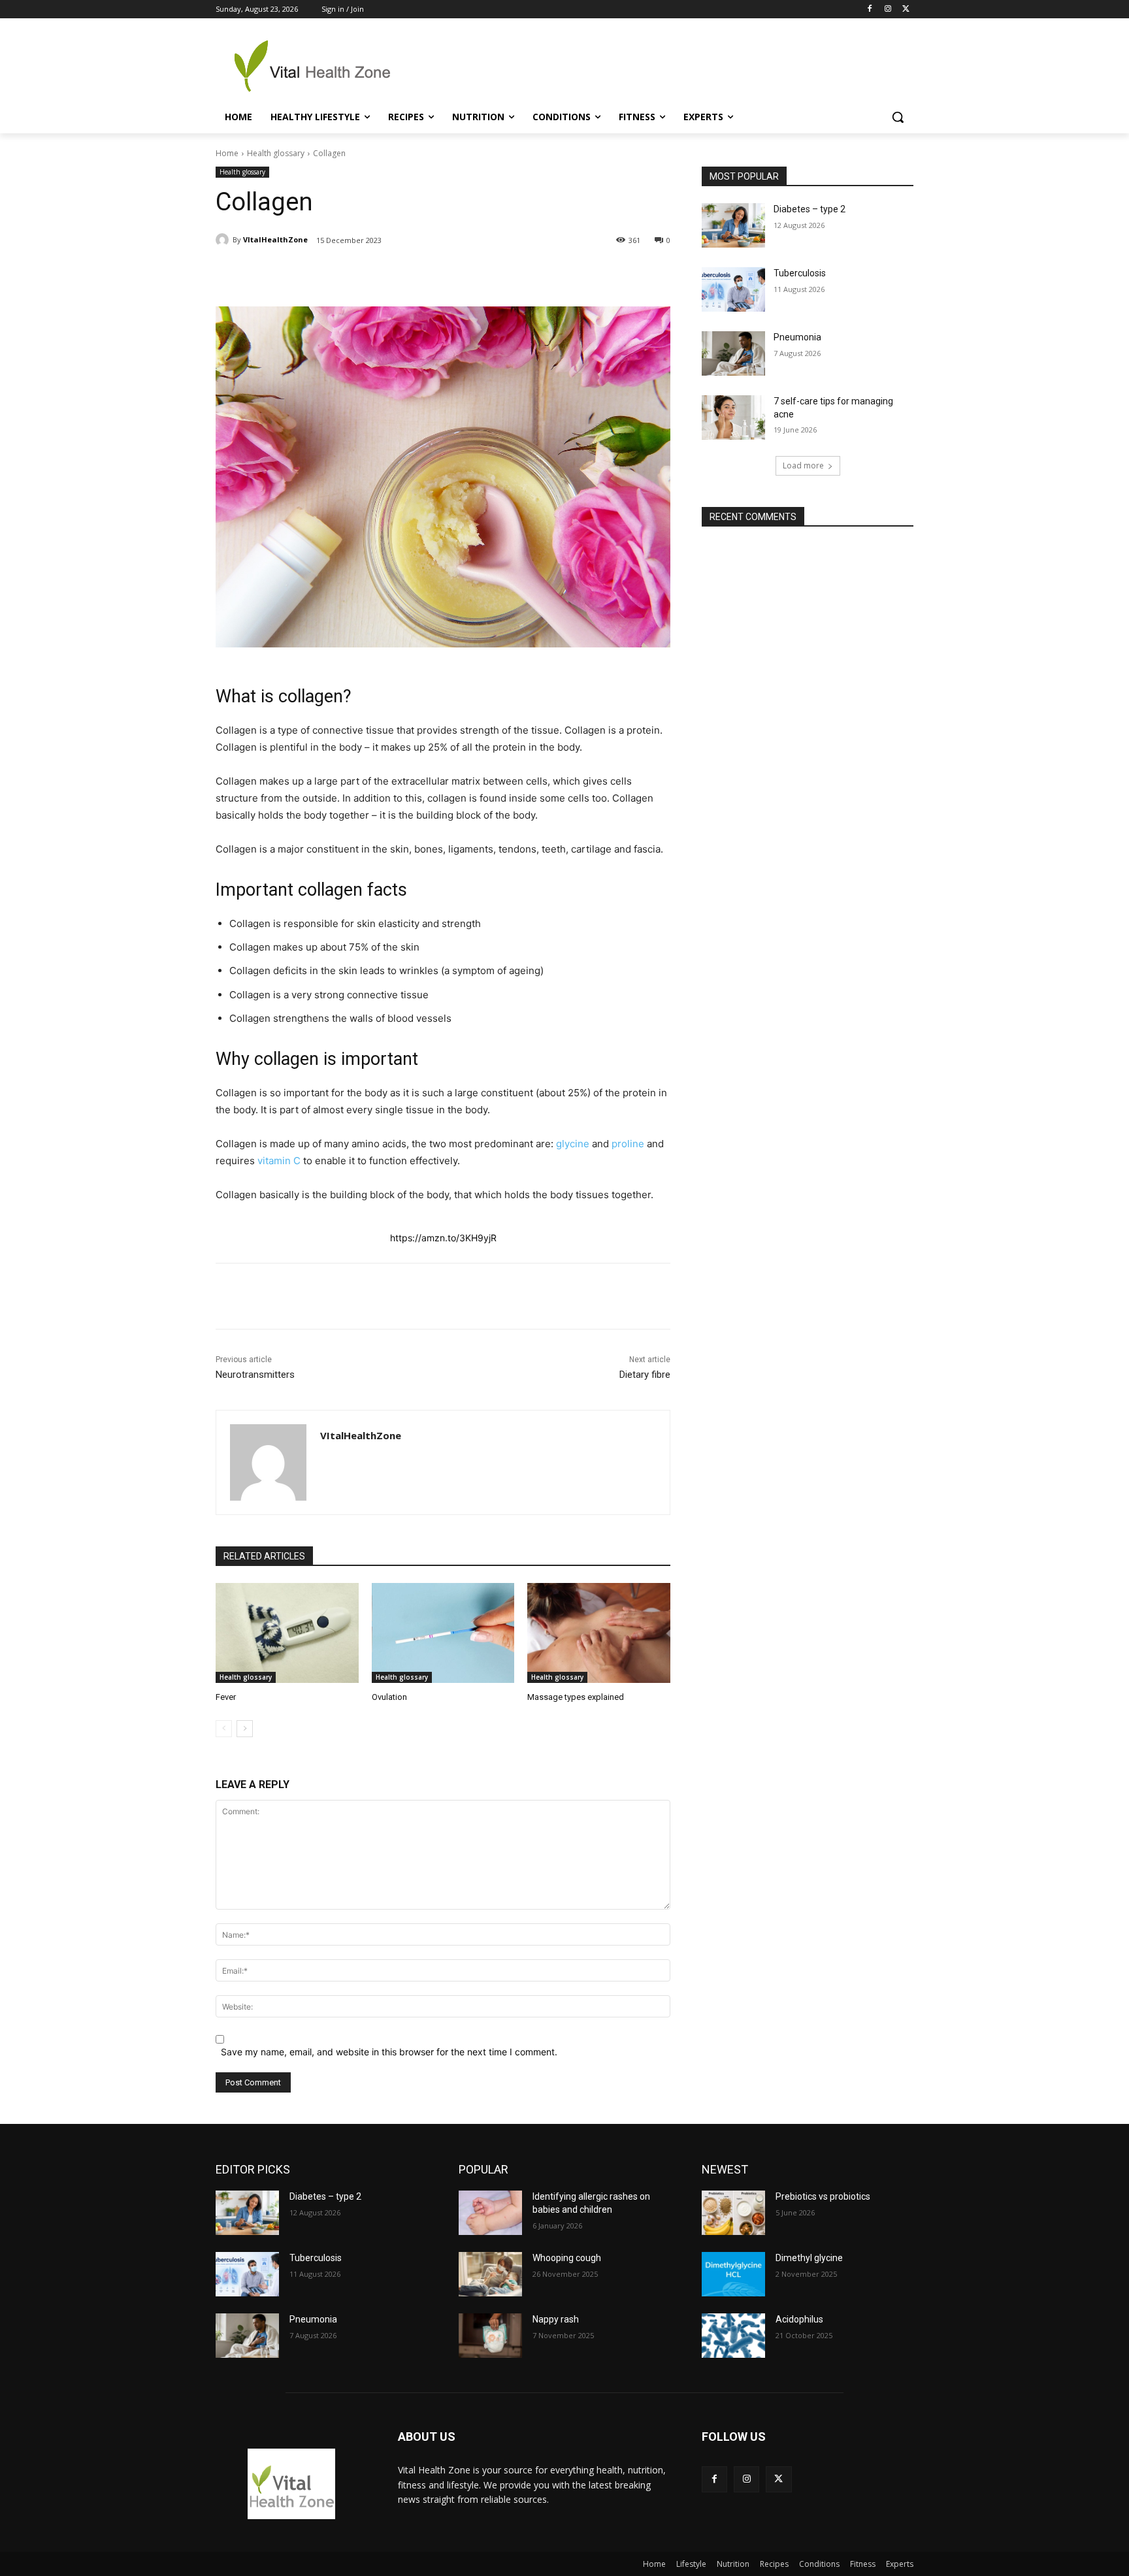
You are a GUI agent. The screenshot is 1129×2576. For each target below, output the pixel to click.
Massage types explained (576, 1697)
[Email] (428, 274)
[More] (459, 274)
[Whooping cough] (490, 2274)
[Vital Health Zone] (320, 66)
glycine (573, 1144)
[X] (906, 9)
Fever (226, 1697)
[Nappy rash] (490, 2336)
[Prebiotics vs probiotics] (733, 2213)
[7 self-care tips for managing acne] (733, 417)
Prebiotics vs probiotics (823, 2196)
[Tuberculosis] (733, 289)
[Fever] (287, 1633)
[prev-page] (224, 1729)
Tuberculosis (800, 273)
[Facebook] (870, 9)
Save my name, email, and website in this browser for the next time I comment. (389, 2052)
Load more (803, 465)
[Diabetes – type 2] (733, 225)
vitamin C (279, 1161)
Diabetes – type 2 (810, 209)
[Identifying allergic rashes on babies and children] (490, 2213)
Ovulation (389, 1697)
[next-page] (245, 1729)
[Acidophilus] (733, 2336)
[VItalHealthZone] (224, 240)
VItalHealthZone (275, 239)
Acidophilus (799, 2319)
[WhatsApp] (398, 274)
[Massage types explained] (599, 1633)
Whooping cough (567, 2258)
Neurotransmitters (255, 1375)
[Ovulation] (443, 1633)
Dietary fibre (645, 1375)
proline (628, 1144)
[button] (898, 117)
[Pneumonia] (733, 353)
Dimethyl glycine (809, 2258)
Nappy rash (556, 2319)
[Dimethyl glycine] (733, 2274)
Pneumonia (797, 337)
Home (227, 153)
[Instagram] (888, 9)
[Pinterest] (368, 274)
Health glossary (276, 153)
